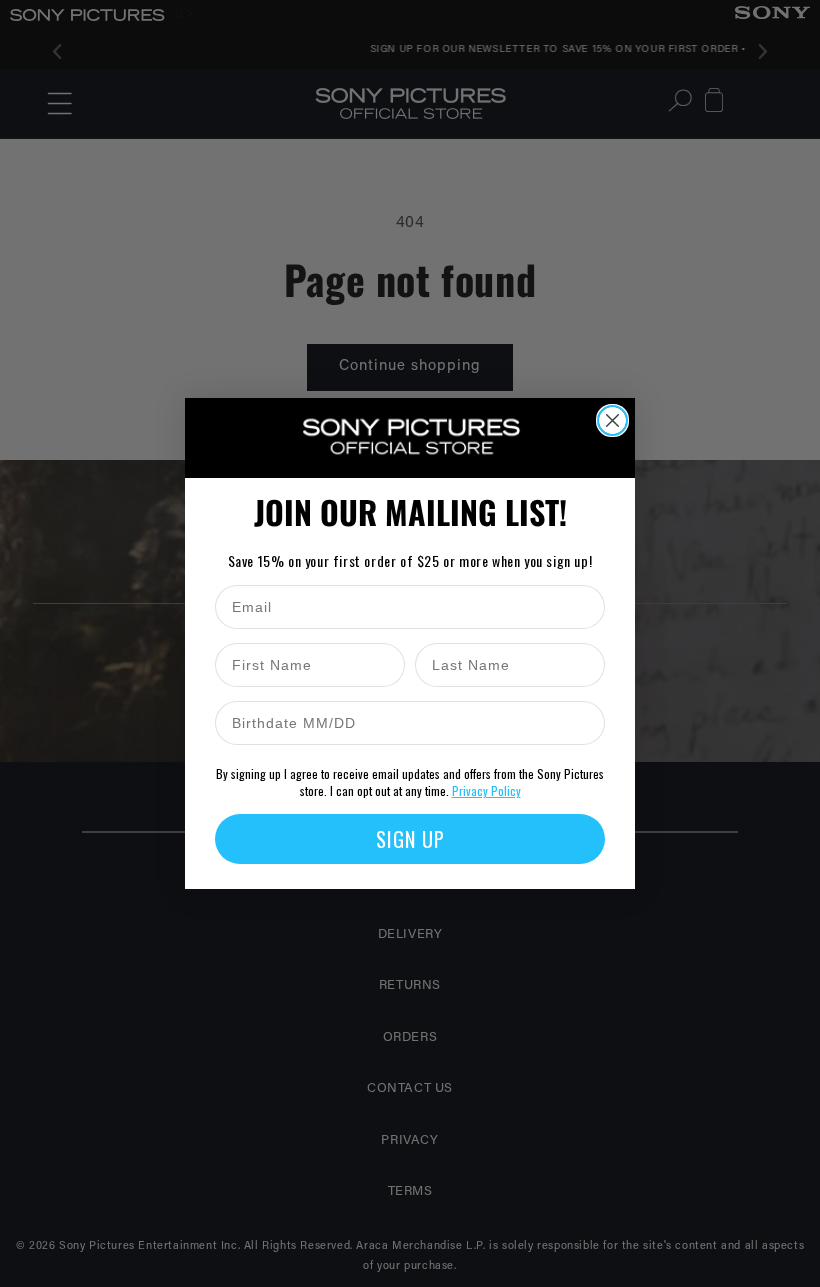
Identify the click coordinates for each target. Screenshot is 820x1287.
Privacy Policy (486, 790)
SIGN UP (410, 839)
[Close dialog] (612, 420)
